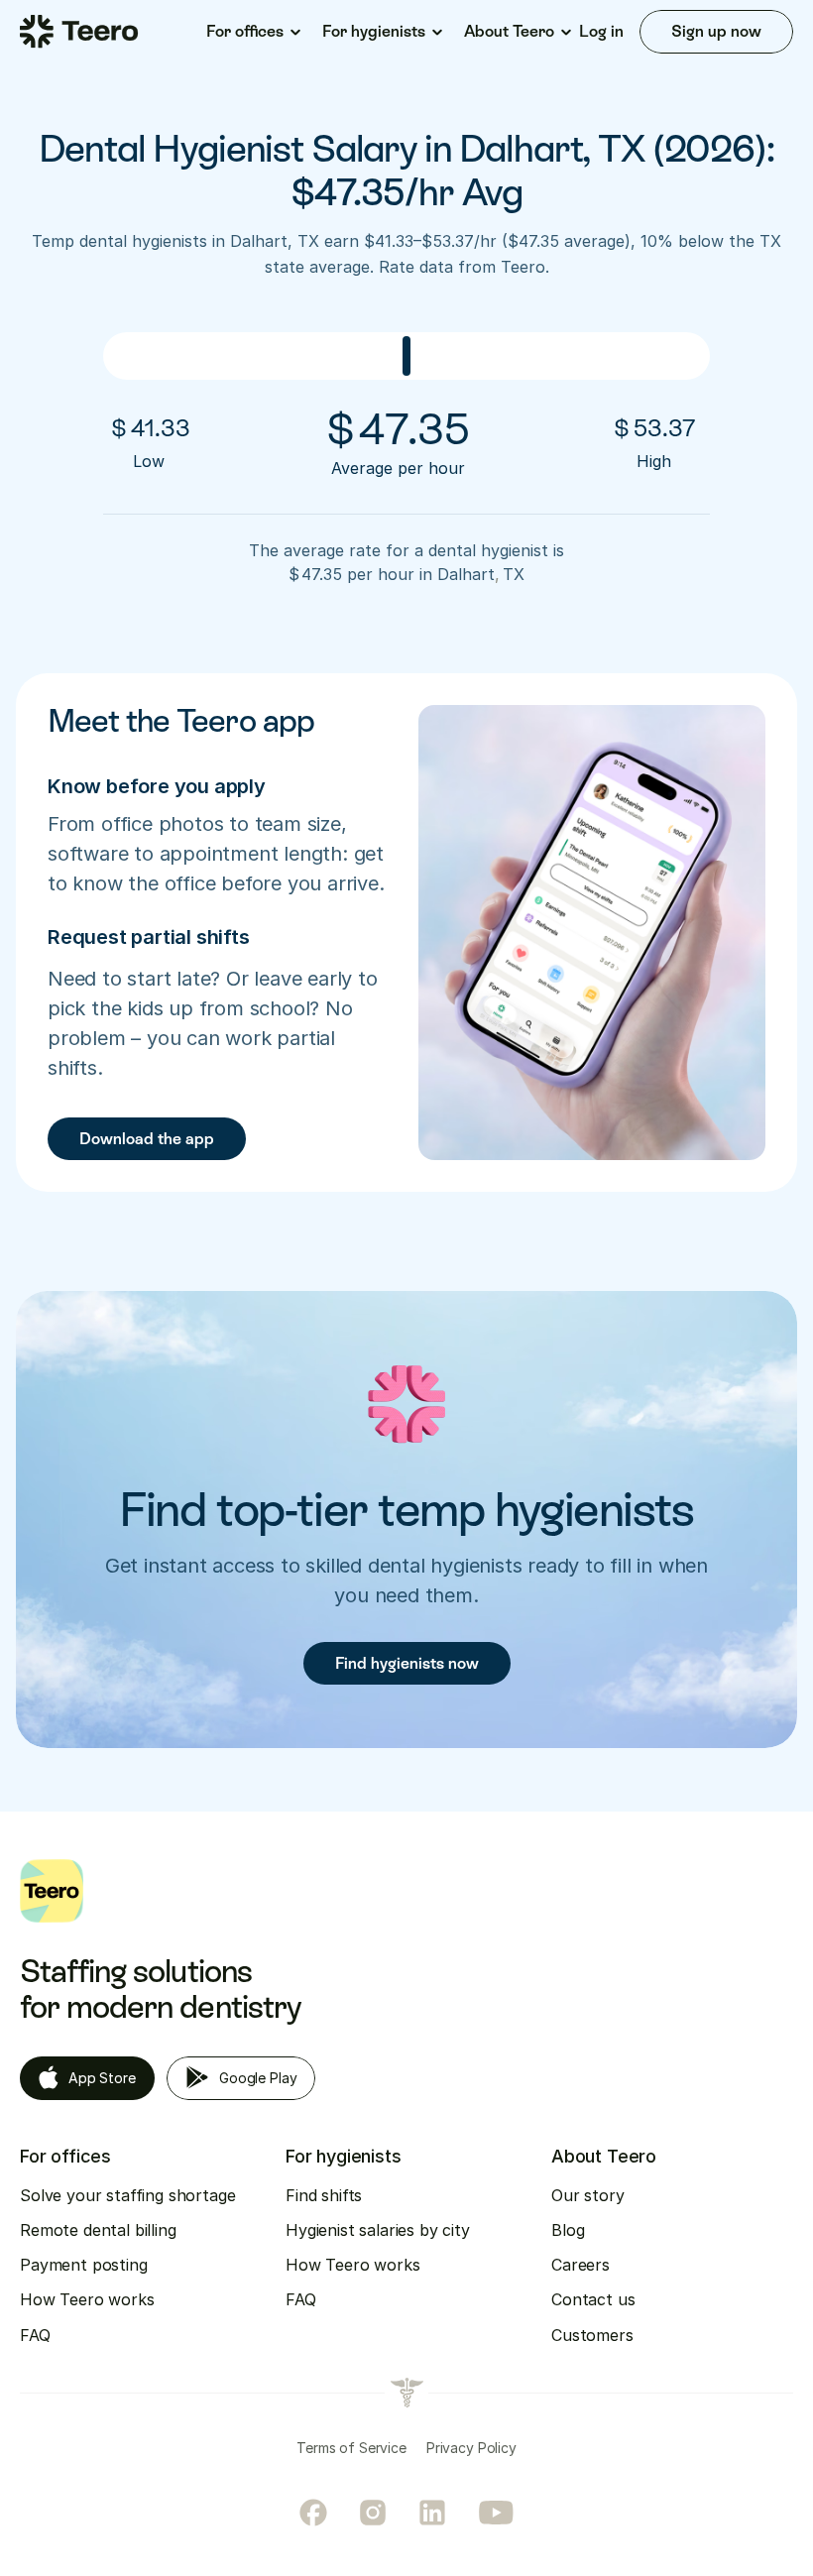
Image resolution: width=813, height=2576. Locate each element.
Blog (568, 2230)
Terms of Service (351, 2448)
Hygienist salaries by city (378, 2230)
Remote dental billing (98, 2230)
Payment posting (84, 2265)
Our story (588, 2195)
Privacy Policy (471, 2448)
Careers (581, 2265)
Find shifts (324, 2195)
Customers (592, 2335)
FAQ (35, 2335)
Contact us (593, 2299)
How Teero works (87, 2299)
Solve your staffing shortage (128, 2195)
